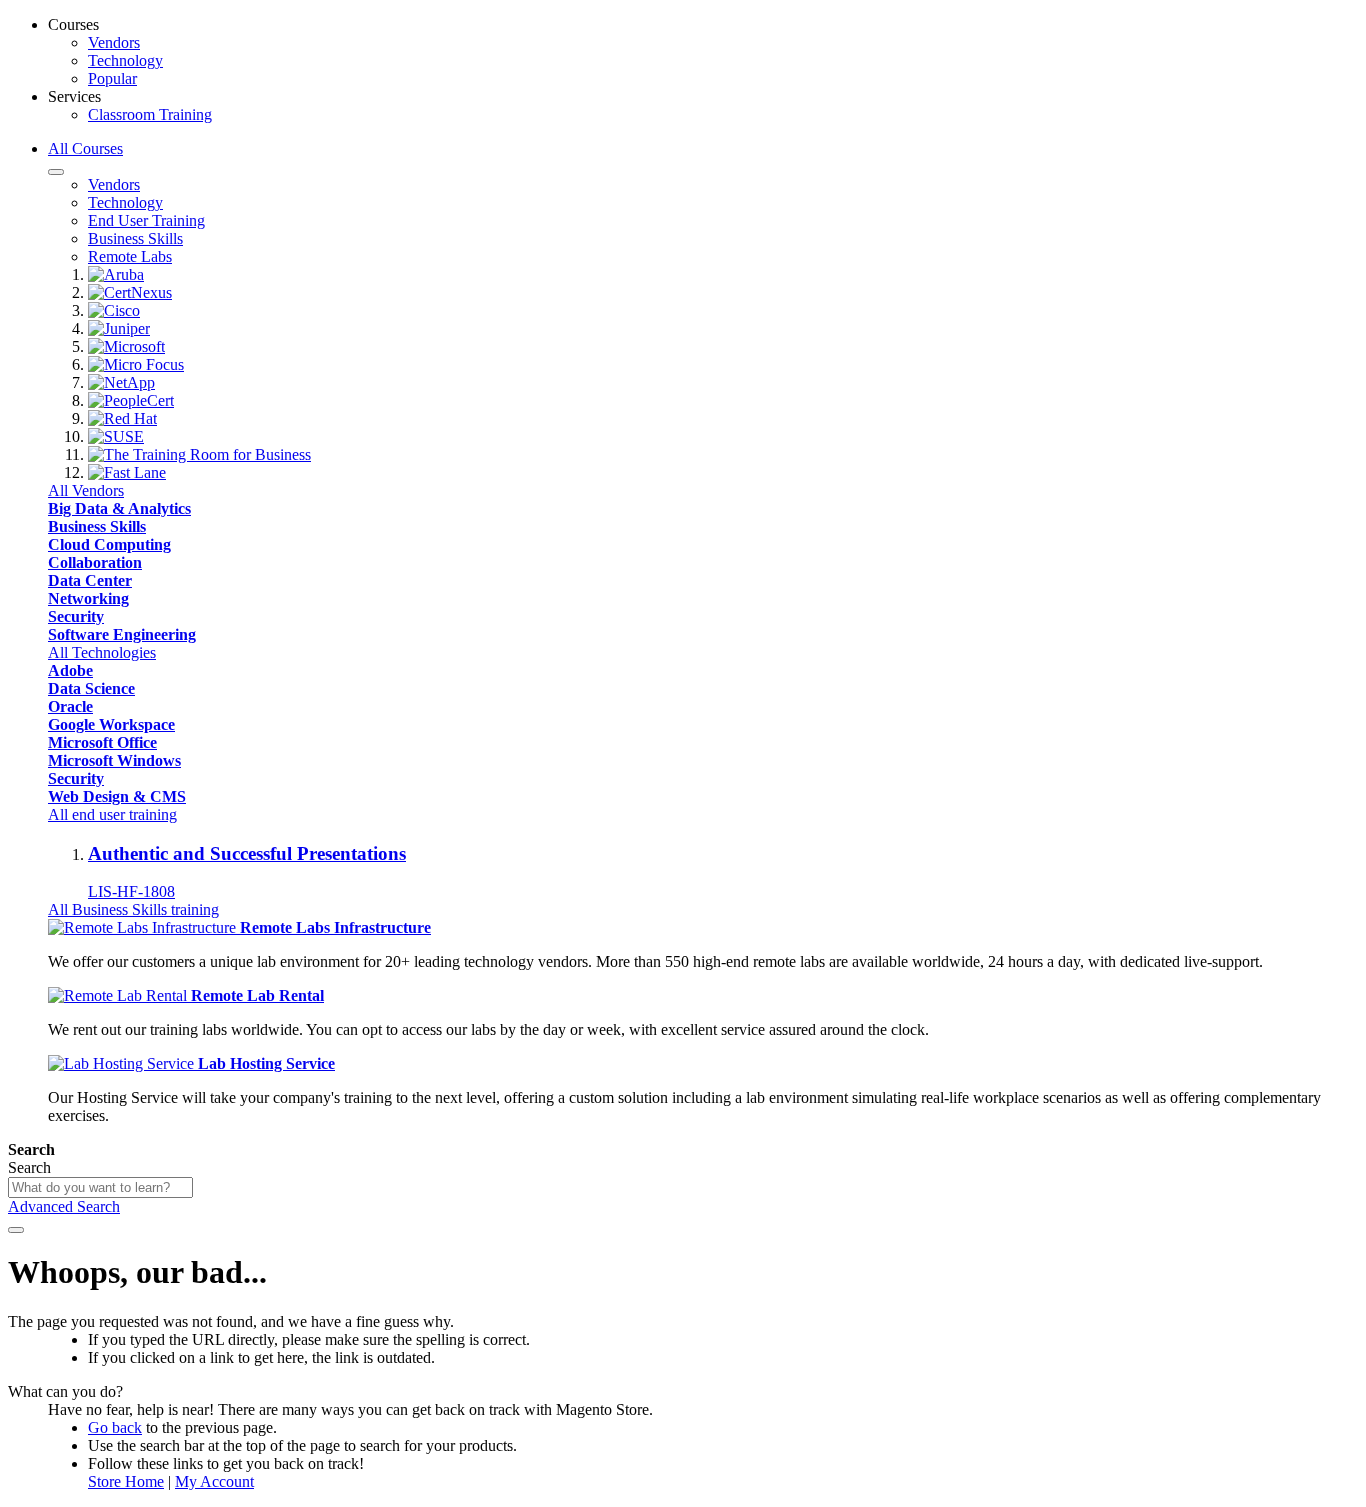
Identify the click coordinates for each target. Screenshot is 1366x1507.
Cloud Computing (109, 544)
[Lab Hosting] (123, 1063)
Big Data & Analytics (119, 508)
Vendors (114, 42)
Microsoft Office (102, 742)
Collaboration (95, 562)
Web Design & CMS (117, 796)
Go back (115, 1427)
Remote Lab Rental (257, 995)
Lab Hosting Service (266, 1063)
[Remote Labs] (144, 927)
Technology (125, 60)
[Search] (16, 1230)
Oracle (70, 706)
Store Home (126, 1481)
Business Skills (97, 526)
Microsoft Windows (114, 760)
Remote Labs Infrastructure (335, 927)
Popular (112, 78)
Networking (88, 598)
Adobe (70, 670)
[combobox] (100, 1187)
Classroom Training (150, 114)
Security (76, 616)
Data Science (91, 688)
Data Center (90, 580)
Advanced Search (64, 1206)
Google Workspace (111, 724)
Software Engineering (122, 634)
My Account (214, 1481)
